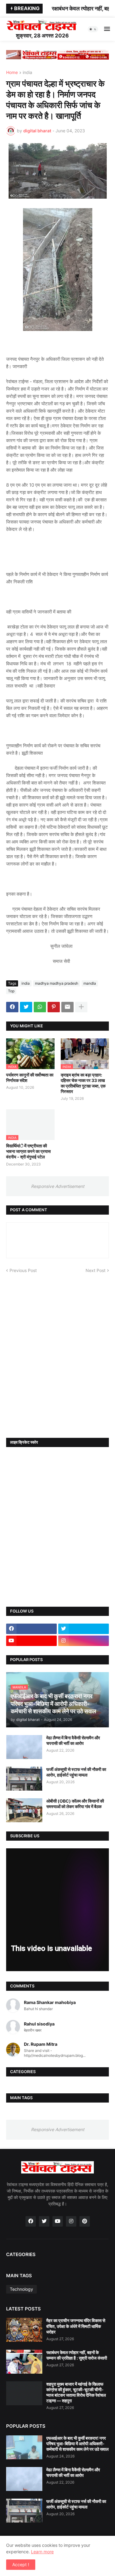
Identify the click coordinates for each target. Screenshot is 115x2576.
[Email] (67, 1007)
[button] (93, 29)
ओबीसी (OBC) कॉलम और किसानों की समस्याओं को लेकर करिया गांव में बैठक (75, 1804)
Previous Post (23, 1270)
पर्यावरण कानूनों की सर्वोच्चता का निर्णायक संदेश (30, 1078)
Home (12, 73)
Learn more (42, 2552)
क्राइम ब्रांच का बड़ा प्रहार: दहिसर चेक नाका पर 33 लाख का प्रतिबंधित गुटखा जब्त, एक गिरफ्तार (83, 1083)
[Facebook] (12, 1007)
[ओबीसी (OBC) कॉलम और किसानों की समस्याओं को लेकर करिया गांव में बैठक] (24, 1810)
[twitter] (84, 1629)
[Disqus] (57, 1350)
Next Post (96, 1270)
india (27, 73)
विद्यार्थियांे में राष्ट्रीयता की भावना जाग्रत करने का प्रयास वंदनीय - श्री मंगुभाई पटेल (28, 1151)
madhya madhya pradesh (57, 983)
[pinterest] (85, 2221)
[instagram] (84, 1641)
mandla (90, 983)
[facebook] (31, 1629)
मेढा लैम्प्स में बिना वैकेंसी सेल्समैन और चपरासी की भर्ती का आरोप (73, 1740)
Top (11, 991)
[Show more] (81, 1007)
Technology (21, 2289)
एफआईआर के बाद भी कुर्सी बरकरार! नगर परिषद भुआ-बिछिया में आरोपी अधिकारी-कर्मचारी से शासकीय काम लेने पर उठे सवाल (77, 2444)
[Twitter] (26, 1007)
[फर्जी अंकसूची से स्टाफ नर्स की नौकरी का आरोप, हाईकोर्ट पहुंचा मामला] (24, 1779)
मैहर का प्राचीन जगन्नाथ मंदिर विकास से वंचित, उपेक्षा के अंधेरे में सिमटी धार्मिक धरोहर (76, 2326)
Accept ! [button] (21, 2564)
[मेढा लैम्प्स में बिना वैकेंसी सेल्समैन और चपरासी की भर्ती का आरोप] (24, 1747)
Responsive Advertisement (58, 1186)
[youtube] (31, 1641)
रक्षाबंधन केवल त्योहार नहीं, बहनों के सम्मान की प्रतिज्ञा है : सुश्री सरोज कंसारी (77, 2355)
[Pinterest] (54, 1007)
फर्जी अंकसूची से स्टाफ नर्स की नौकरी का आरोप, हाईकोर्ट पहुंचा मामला (76, 1772)
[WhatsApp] (40, 1007)
